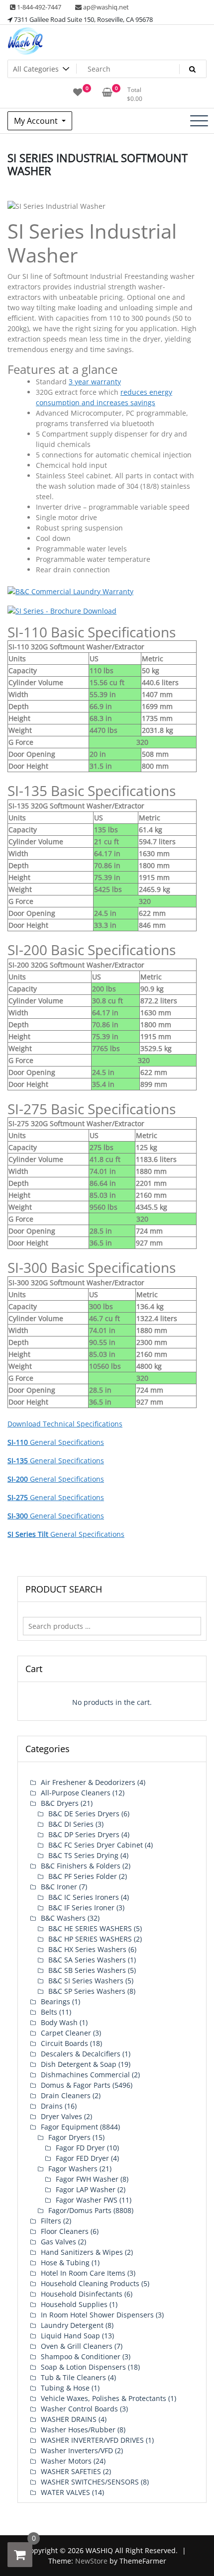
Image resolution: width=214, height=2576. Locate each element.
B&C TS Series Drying (83, 1855)
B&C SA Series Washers (87, 1960)
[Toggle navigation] (199, 121)
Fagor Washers (73, 2169)
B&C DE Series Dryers (84, 1814)
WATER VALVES (65, 2492)
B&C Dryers (60, 1803)
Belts (49, 2012)
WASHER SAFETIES (71, 2471)
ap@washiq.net (105, 7)
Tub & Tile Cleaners (73, 2377)
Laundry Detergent (72, 2325)
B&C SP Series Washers (87, 1991)
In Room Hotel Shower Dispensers (97, 2315)
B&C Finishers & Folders (81, 1866)
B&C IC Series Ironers (84, 1897)
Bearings (55, 2001)
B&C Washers (63, 1918)
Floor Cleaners (65, 2231)
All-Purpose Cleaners (76, 1793)
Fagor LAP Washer (86, 2189)
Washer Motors (66, 2461)
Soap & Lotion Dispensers (83, 2367)
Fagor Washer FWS (87, 2200)
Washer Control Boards (79, 2409)
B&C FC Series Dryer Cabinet (96, 1845)
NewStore (91, 2561)
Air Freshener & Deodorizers (88, 1782)
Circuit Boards (64, 2043)
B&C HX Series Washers (87, 1949)
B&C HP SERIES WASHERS (90, 1939)
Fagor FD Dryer (80, 2148)
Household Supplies (74, 2304)
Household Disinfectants (82, 2294)
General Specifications (56, 1442)
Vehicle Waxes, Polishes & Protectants (104, 2398)
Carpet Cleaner (66, 2033)
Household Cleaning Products (90, 2283)
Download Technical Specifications (65, 1424)
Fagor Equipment (69, 2127)
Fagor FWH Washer (87, 2179)
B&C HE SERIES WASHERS (90, 1928)
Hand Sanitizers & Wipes (82, 2252)
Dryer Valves (61, 2116)
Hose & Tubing (65, 2263)
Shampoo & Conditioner (81, 2356)
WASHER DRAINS (69, 2419)
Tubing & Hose (65, 2388)
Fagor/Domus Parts (80, 2210)
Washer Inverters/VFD (77, 2450)
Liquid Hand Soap (70, 2336)
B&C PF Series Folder (83, 1876)
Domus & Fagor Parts (76, 2085)
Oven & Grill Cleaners (77, 2346)
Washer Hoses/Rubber (78, 2430)
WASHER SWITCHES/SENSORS (90, 2482)
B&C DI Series (71, 1824)
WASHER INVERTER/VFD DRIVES (92, 2440)
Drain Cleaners (66, 2095)
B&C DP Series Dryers (84, 1834)
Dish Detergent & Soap (79, 2064)
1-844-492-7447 (38, 7)
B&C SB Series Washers (87, 1970)
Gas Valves (58, 2242)
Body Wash (59, 2022)
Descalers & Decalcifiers (81, 2054)
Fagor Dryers (69, 2137)
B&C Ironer (59, 1887)
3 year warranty (95, 382)
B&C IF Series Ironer (81, 1908)
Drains (52, 2106)
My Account (37, 121)
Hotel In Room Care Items (83, 2273)
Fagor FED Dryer (82, 2158)
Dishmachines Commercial (85, 2075)
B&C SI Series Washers (86, 1981)
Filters (51, 2221)
